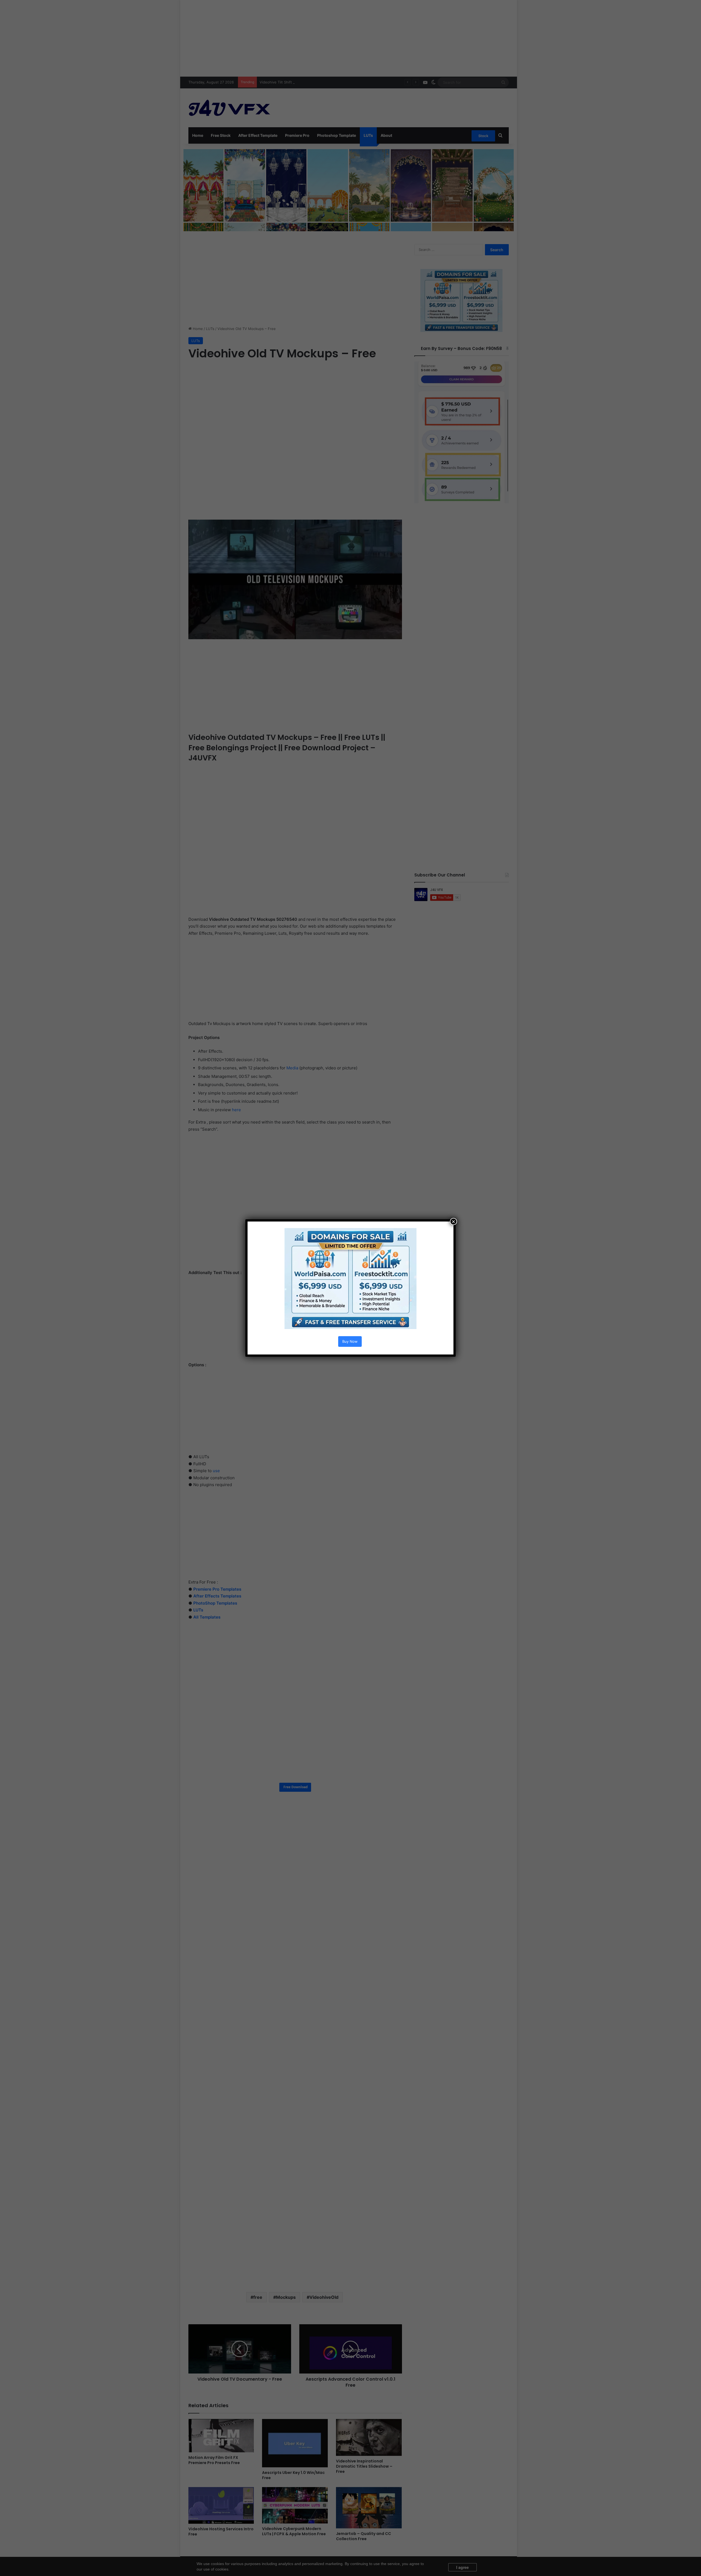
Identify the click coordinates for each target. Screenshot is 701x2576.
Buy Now (350, 1341)
